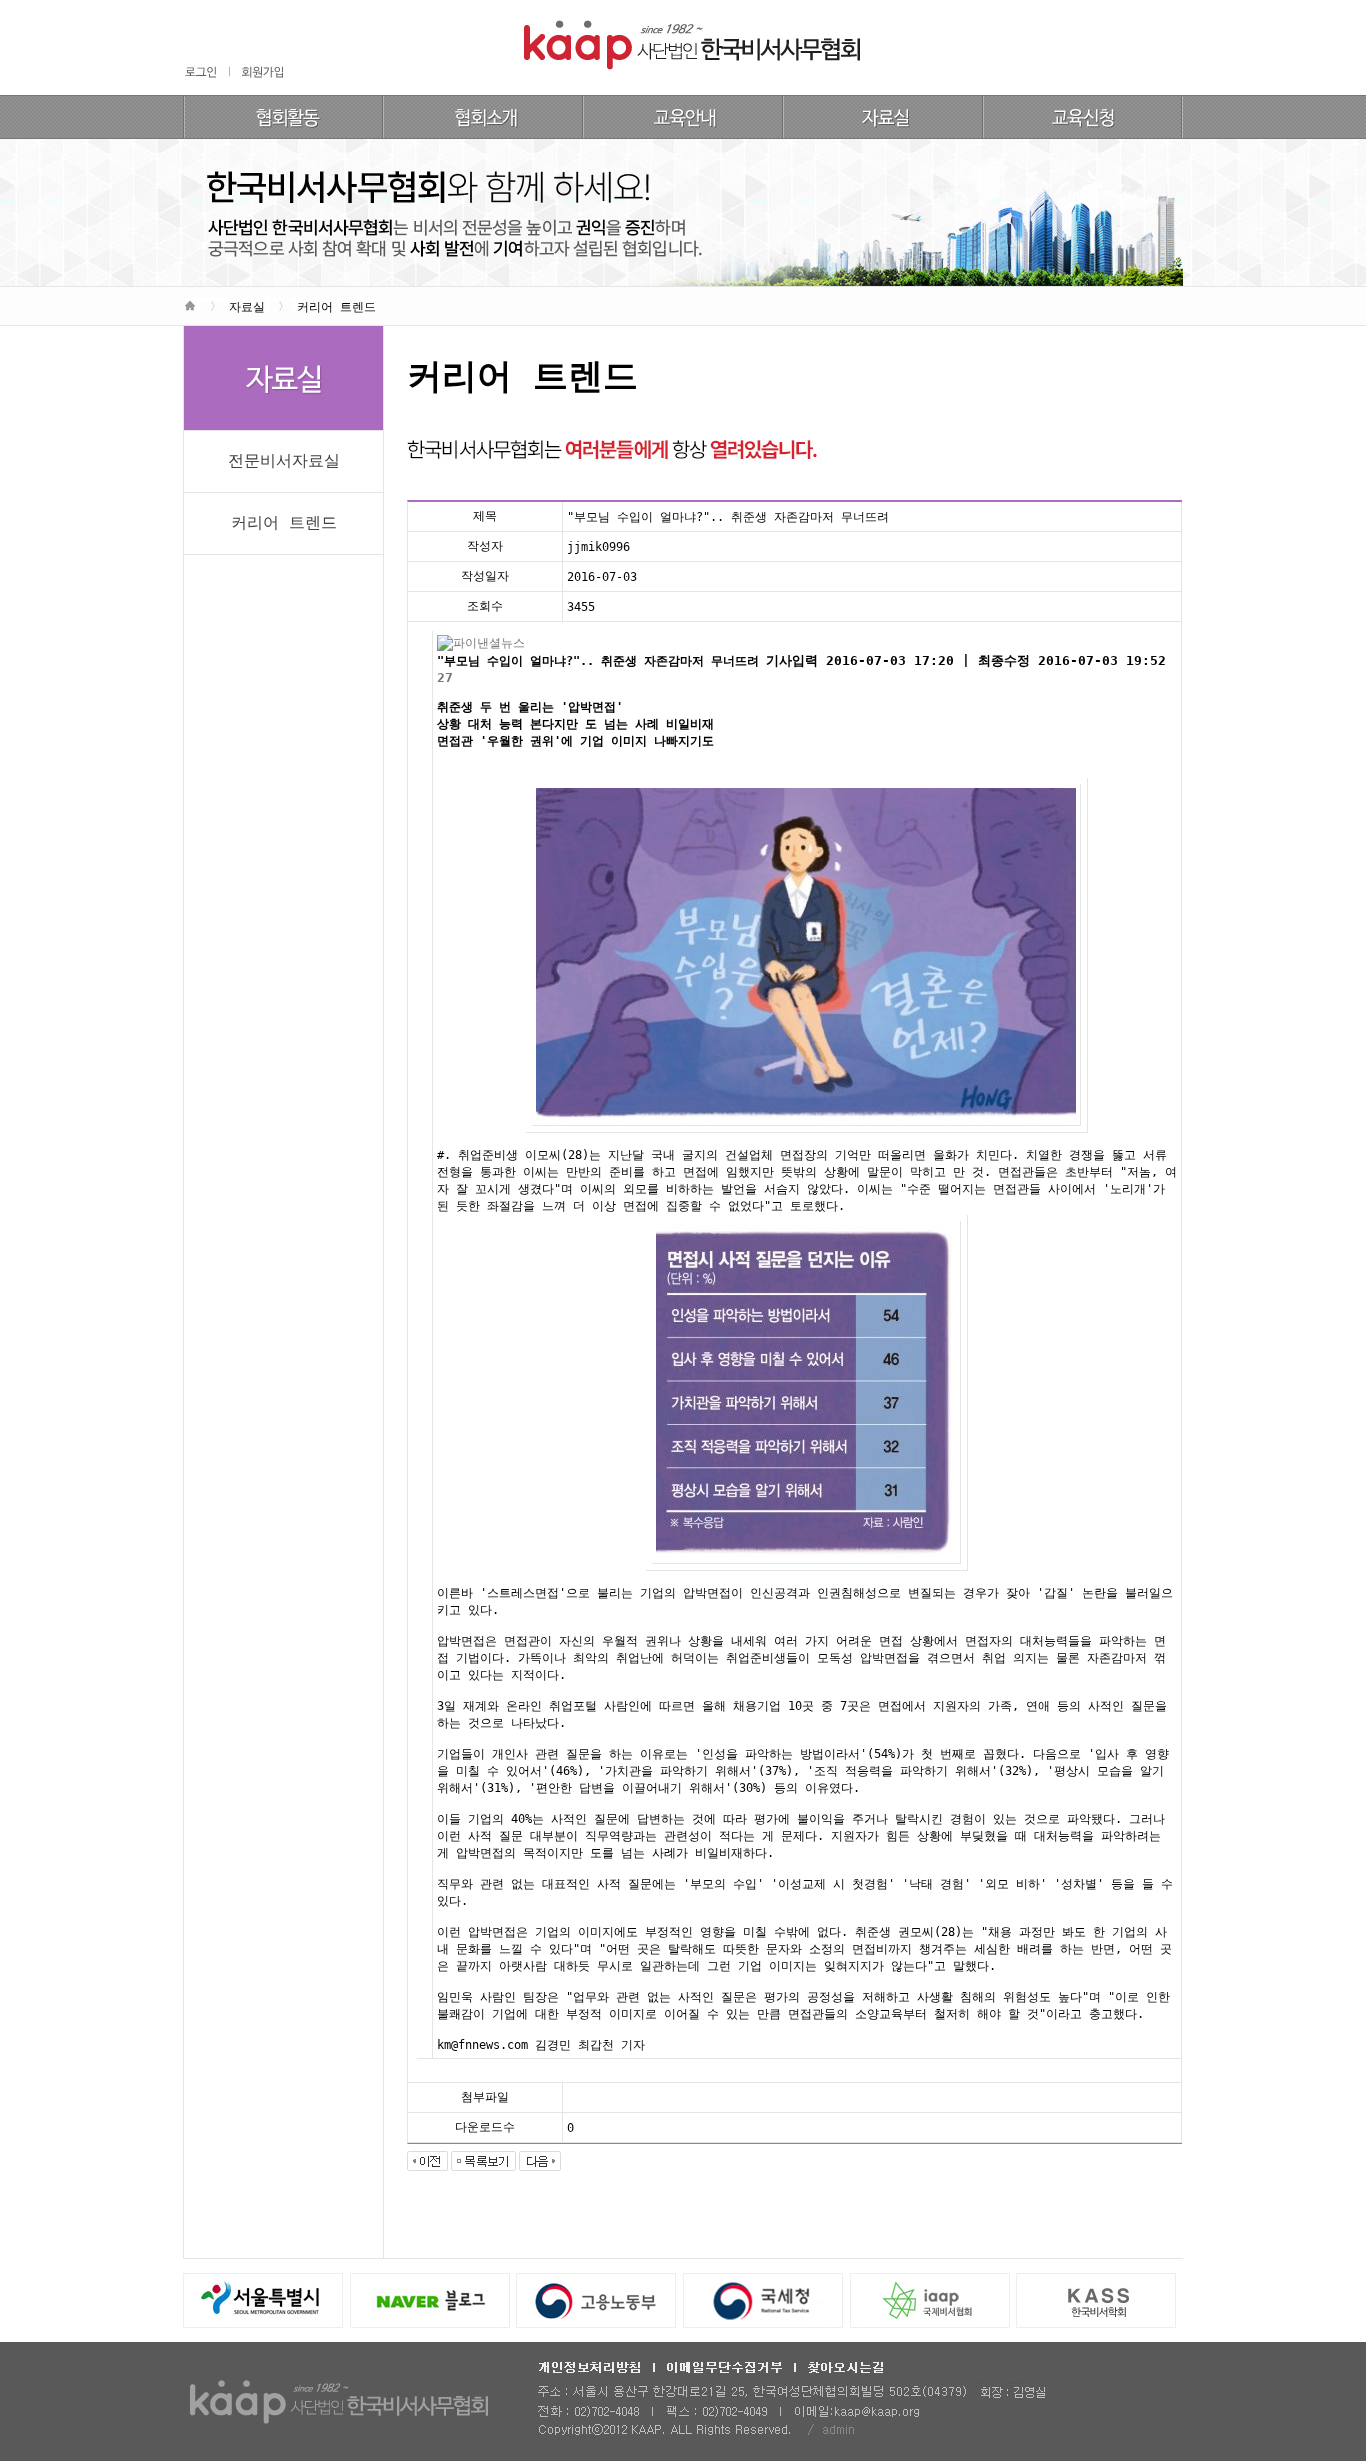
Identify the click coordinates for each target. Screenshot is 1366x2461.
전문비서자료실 (284, 460)
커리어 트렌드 (284, 522)
